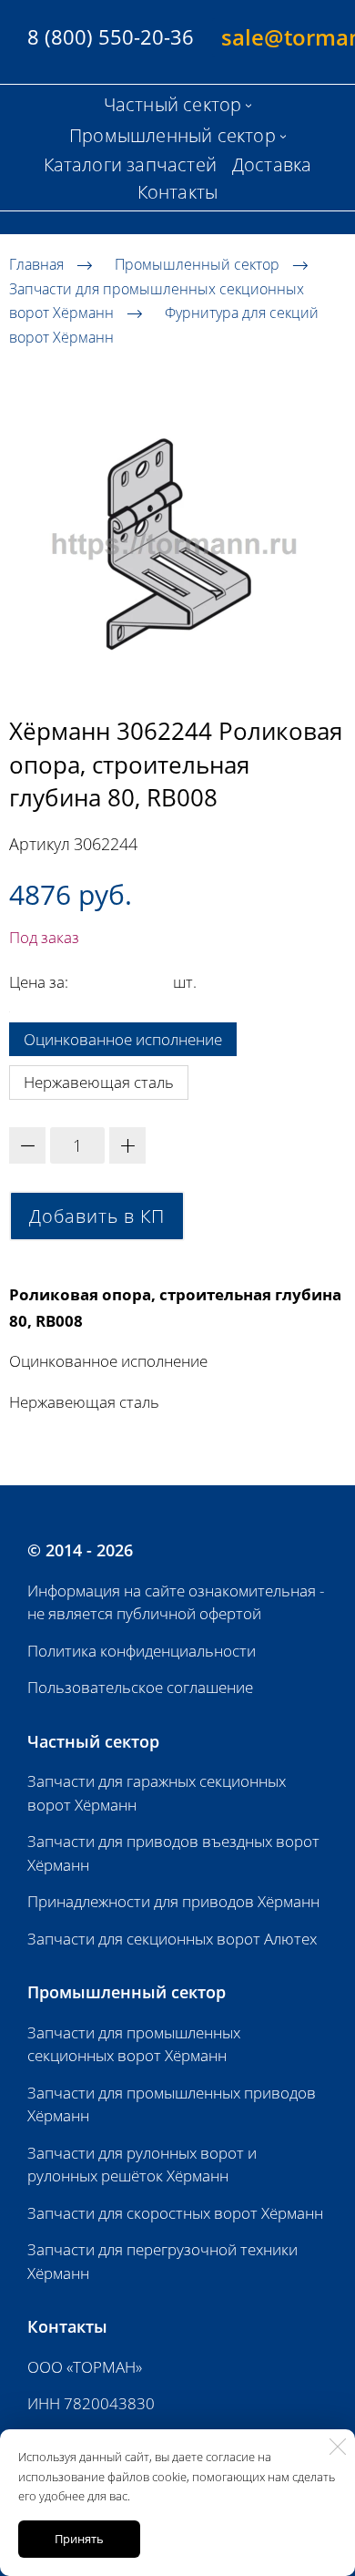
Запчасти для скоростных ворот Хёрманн (175, 2213)
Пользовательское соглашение (140, 1687)
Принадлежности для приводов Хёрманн (173, 1901)
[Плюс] (127, 1145)
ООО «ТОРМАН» (85, 2367)
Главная (36, 264)
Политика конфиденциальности (142, 1651)
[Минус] (27, 1145)
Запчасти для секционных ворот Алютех (172, 1939)
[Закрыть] (338, 2447)
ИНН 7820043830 (91, 2403)
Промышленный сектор (197, 264)
